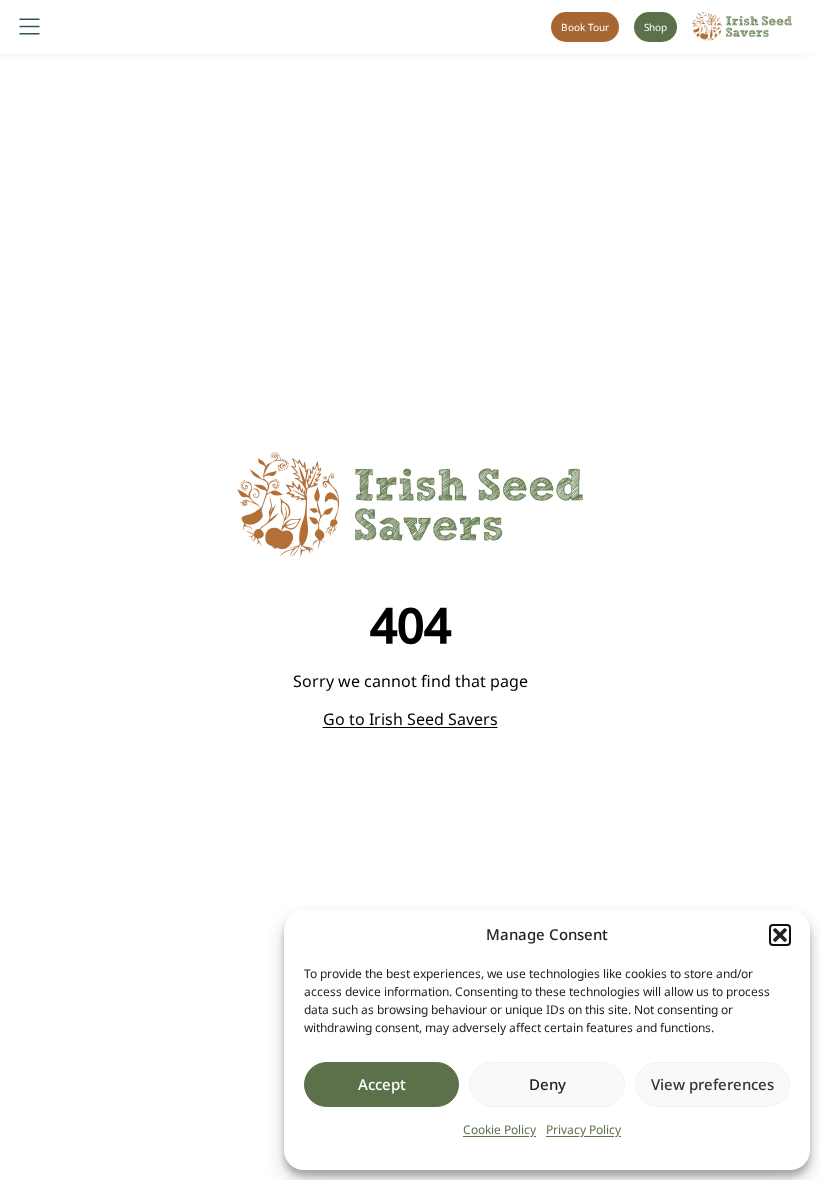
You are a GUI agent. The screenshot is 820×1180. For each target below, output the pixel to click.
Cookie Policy (499, 1129)
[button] (780, 935)
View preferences (712, 1084)
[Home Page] (742, 26)
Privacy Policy (583, 1129)
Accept (382, 1084)
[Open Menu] (29, 26)
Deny (547, 1084)
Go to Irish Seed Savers (410, 719)
